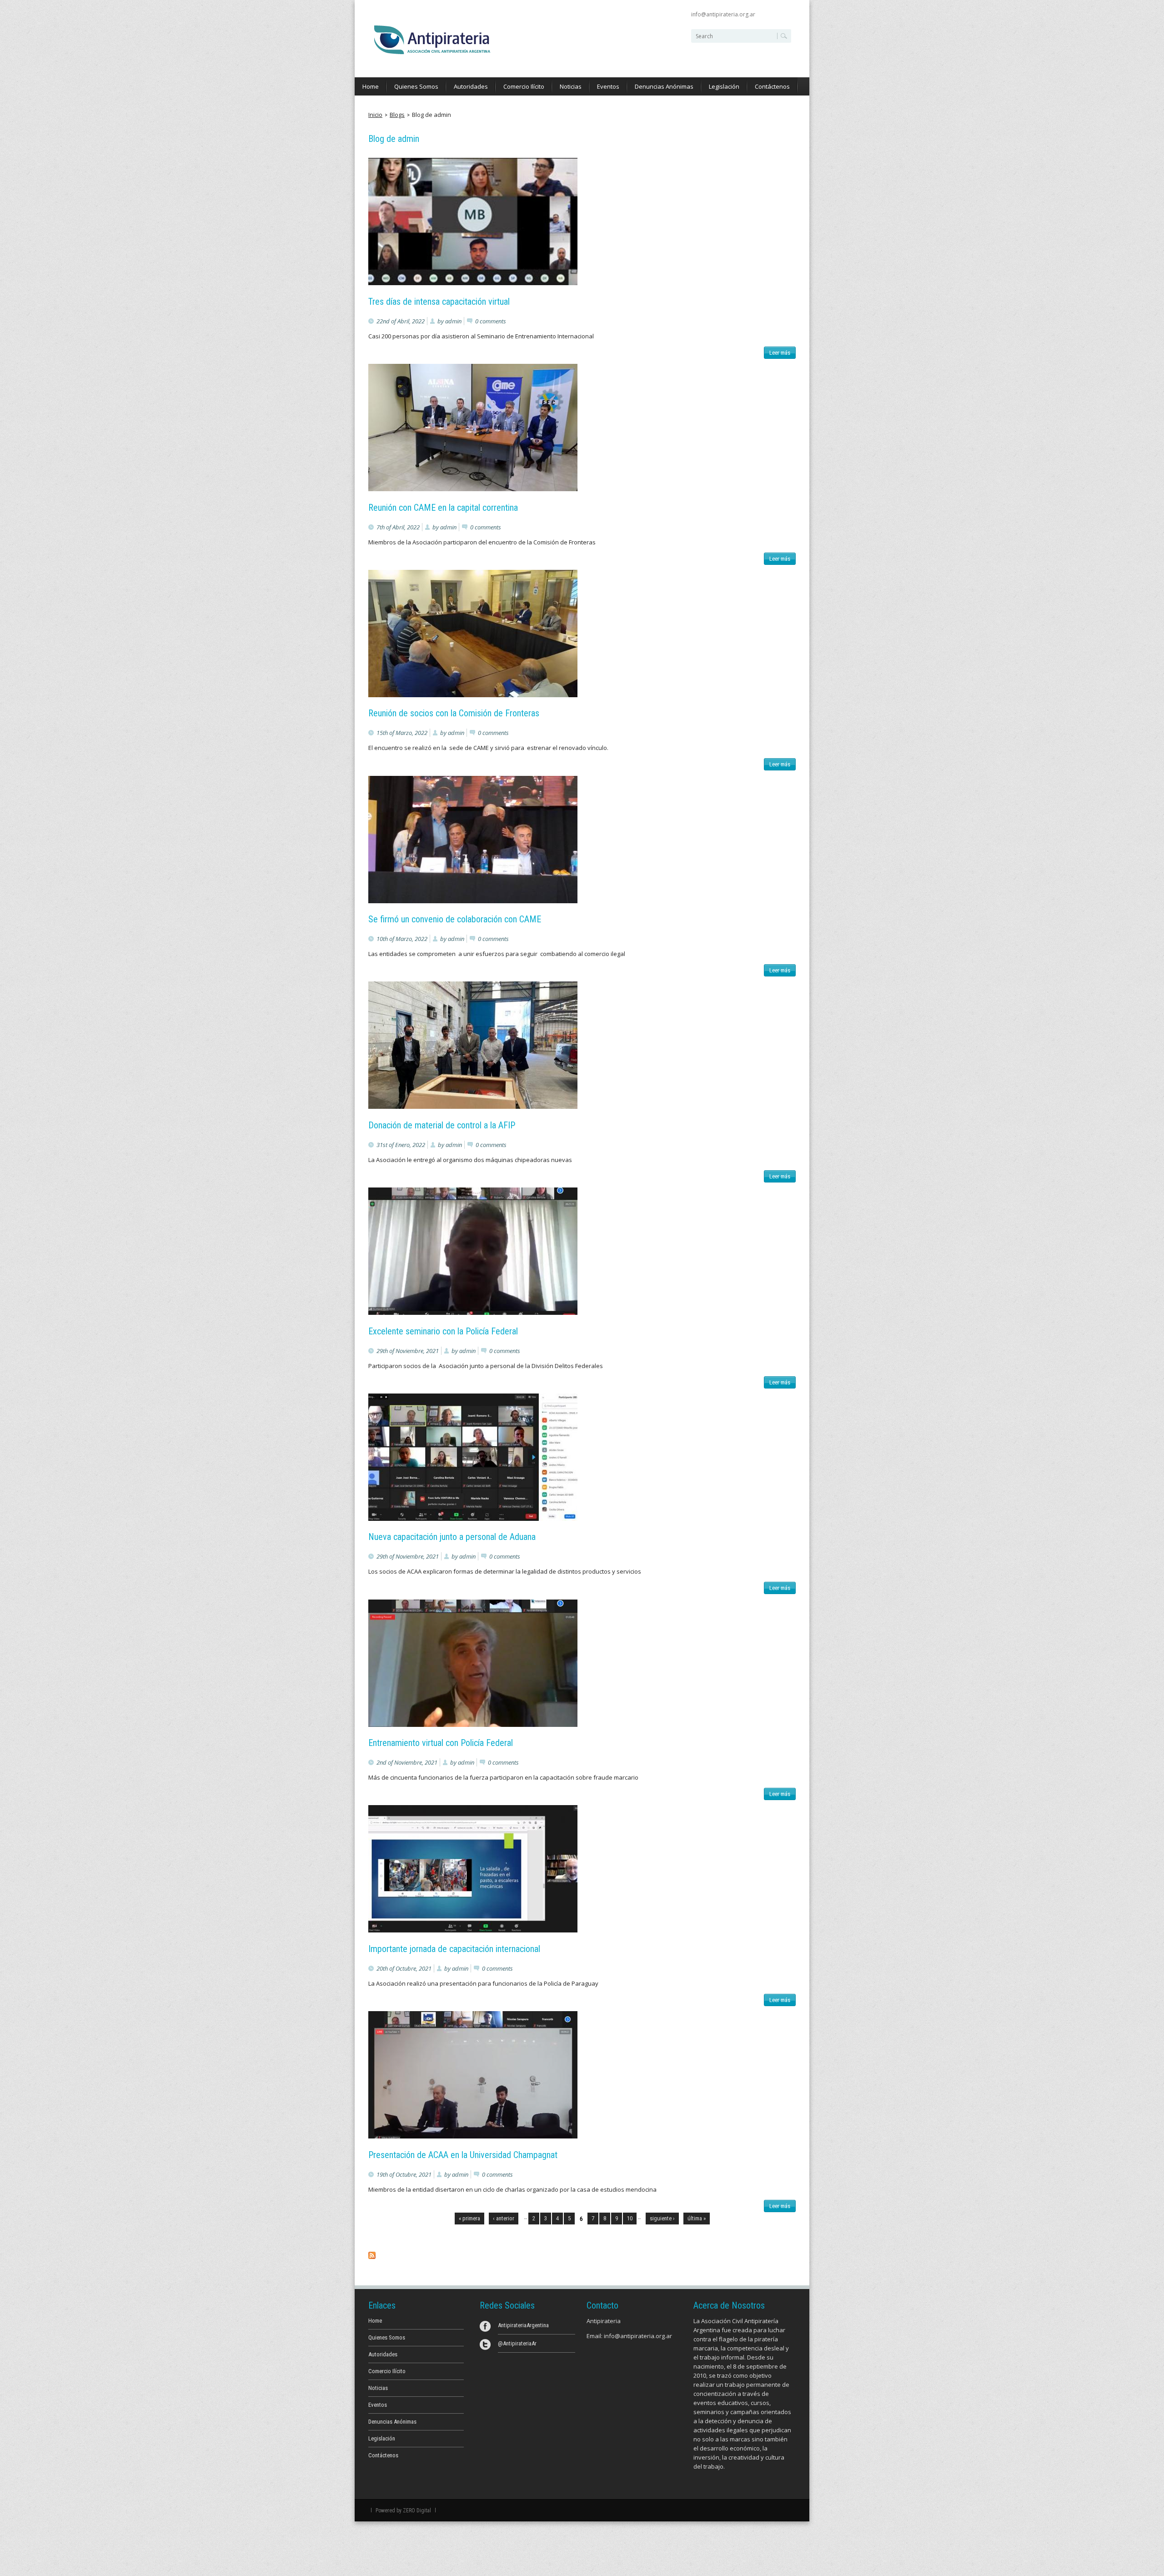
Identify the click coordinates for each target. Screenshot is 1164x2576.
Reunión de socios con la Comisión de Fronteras (454, 713)
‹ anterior (504, 2218)
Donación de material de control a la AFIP (442, 1125)
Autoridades (471, 86)
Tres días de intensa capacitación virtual (439, 302)
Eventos (608, 86)
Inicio (375, 115)
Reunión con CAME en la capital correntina (443, 508)
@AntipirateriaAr (517, 2343)
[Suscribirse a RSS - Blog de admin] (372, 2257)
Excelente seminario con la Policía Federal (443, 1331)
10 (630, 2218)
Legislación (724, 86)
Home (371, 86)
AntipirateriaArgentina (523, 2325)
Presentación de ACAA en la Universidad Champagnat (463, 2155)
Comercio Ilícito (524, 86)
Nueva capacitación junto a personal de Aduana (452, 1537)
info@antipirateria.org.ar (723, 14)
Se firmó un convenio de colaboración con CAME (455, 919)
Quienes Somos (416, 86)
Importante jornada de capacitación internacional (454, 1949)
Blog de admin (431, 115)
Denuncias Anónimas (664, 86)
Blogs (397, 115)
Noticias (571, 86)
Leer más (781, 354)
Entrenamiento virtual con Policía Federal (441, 1743)
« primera (469, 2218)
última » (697, 2218)
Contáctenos (772, 86)
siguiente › (662, 2218)
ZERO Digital (417, 2511)
